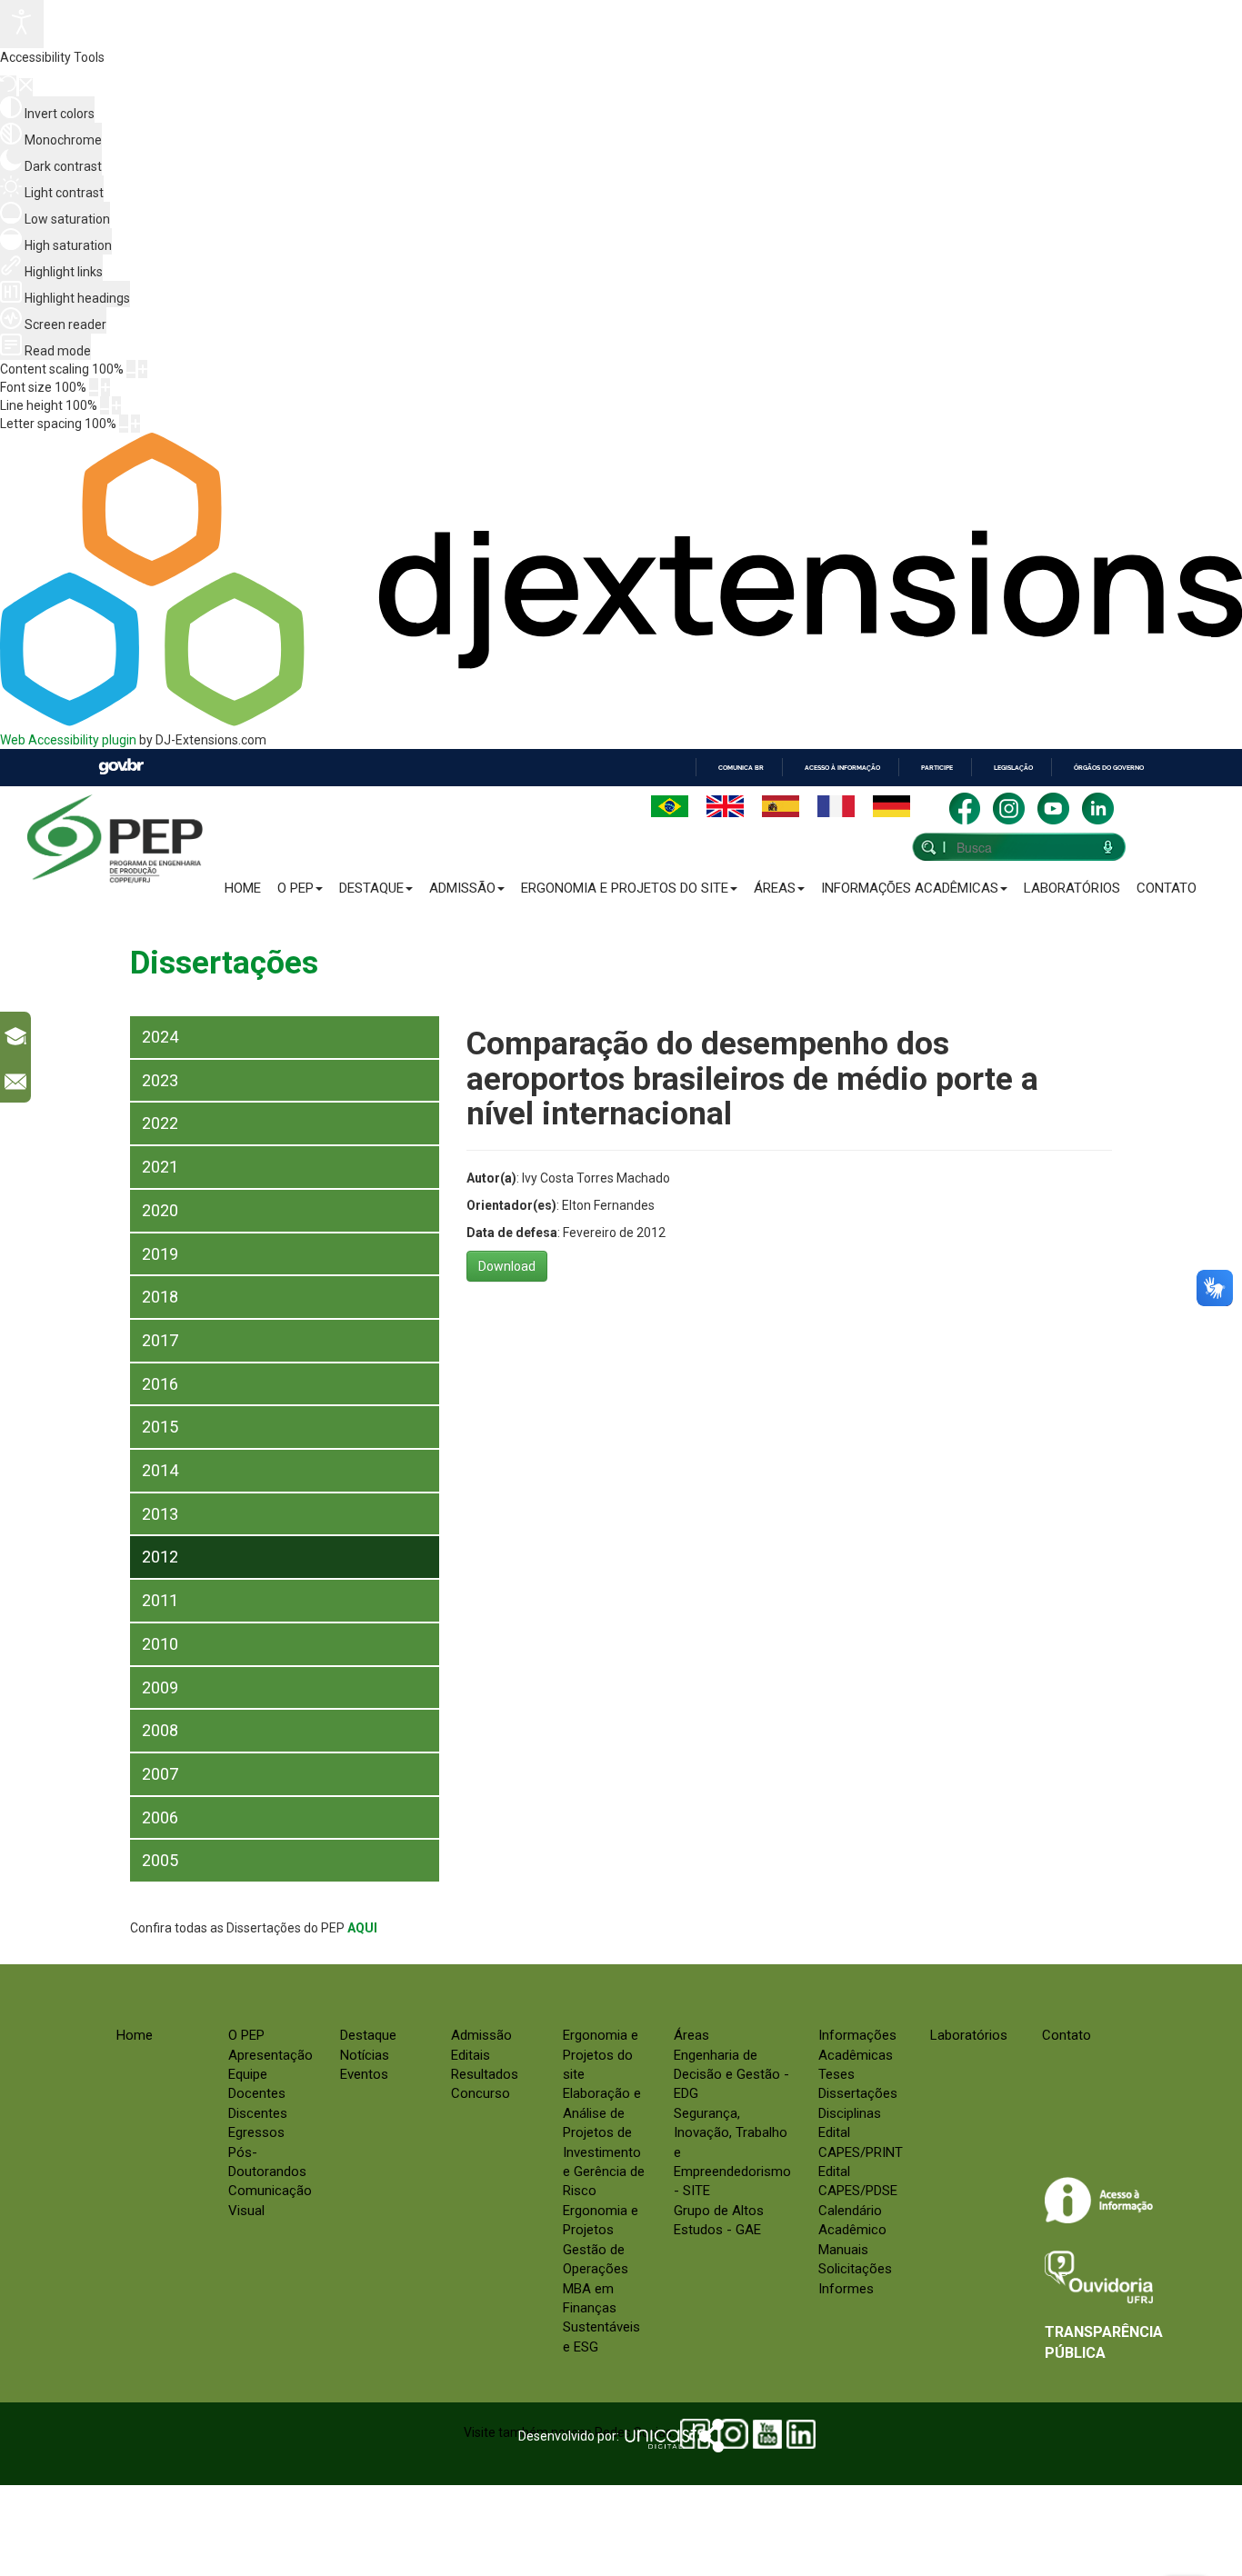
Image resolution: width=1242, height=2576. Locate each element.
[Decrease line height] (105, 405)
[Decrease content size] (131, 369)
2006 (160, 1817)
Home (243, 888)
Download (507, 1266)
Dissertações (858, 2093)
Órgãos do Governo (1109, 768)
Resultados (485, 2074)
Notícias (365, 2055)
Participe (937, 768)
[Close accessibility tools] (26, 87)
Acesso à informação (842, 768)
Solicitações (855, 2269)
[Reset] (8, 86)
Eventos (364, 2074)
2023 (160, 1080)
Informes (846, 2289)
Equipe (248, 2074)
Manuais (843, 2250)
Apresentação (270, 2055)
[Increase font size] (105, 387)
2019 (160, 1254)
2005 (160, 1860)
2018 (160, 1297)
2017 (160, 1340)
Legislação (1013, 768)
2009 (160, 1687)
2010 (160, 1644)
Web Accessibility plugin (68, 740)
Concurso (481, 2093)
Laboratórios (1072, 888)
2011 (160, 1600)
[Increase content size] (143, 369)
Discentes (258, 2113)
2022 (160, 1123)
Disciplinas (850, 2113)
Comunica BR (741, 768)
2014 (160, 1470)
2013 (160, 1514)
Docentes (257, 2093)
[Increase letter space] (135, 424)
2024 (160, 1037)
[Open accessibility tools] (22, 24)
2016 (160, 1384)
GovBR (121, 767)
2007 (160, 1774)
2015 (160, 1427)
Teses (836, 2074)
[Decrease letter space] (124, 424)
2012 (160, 1557)
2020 (160, 1210)
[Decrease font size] (94, 387)
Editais (471, 2055)
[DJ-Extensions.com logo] (621, 722)
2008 (160, 1730)
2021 (160, 1167)
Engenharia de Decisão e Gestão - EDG (731, 2075)
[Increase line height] (116, 405)
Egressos (256, 2132)
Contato (1167, 888)
